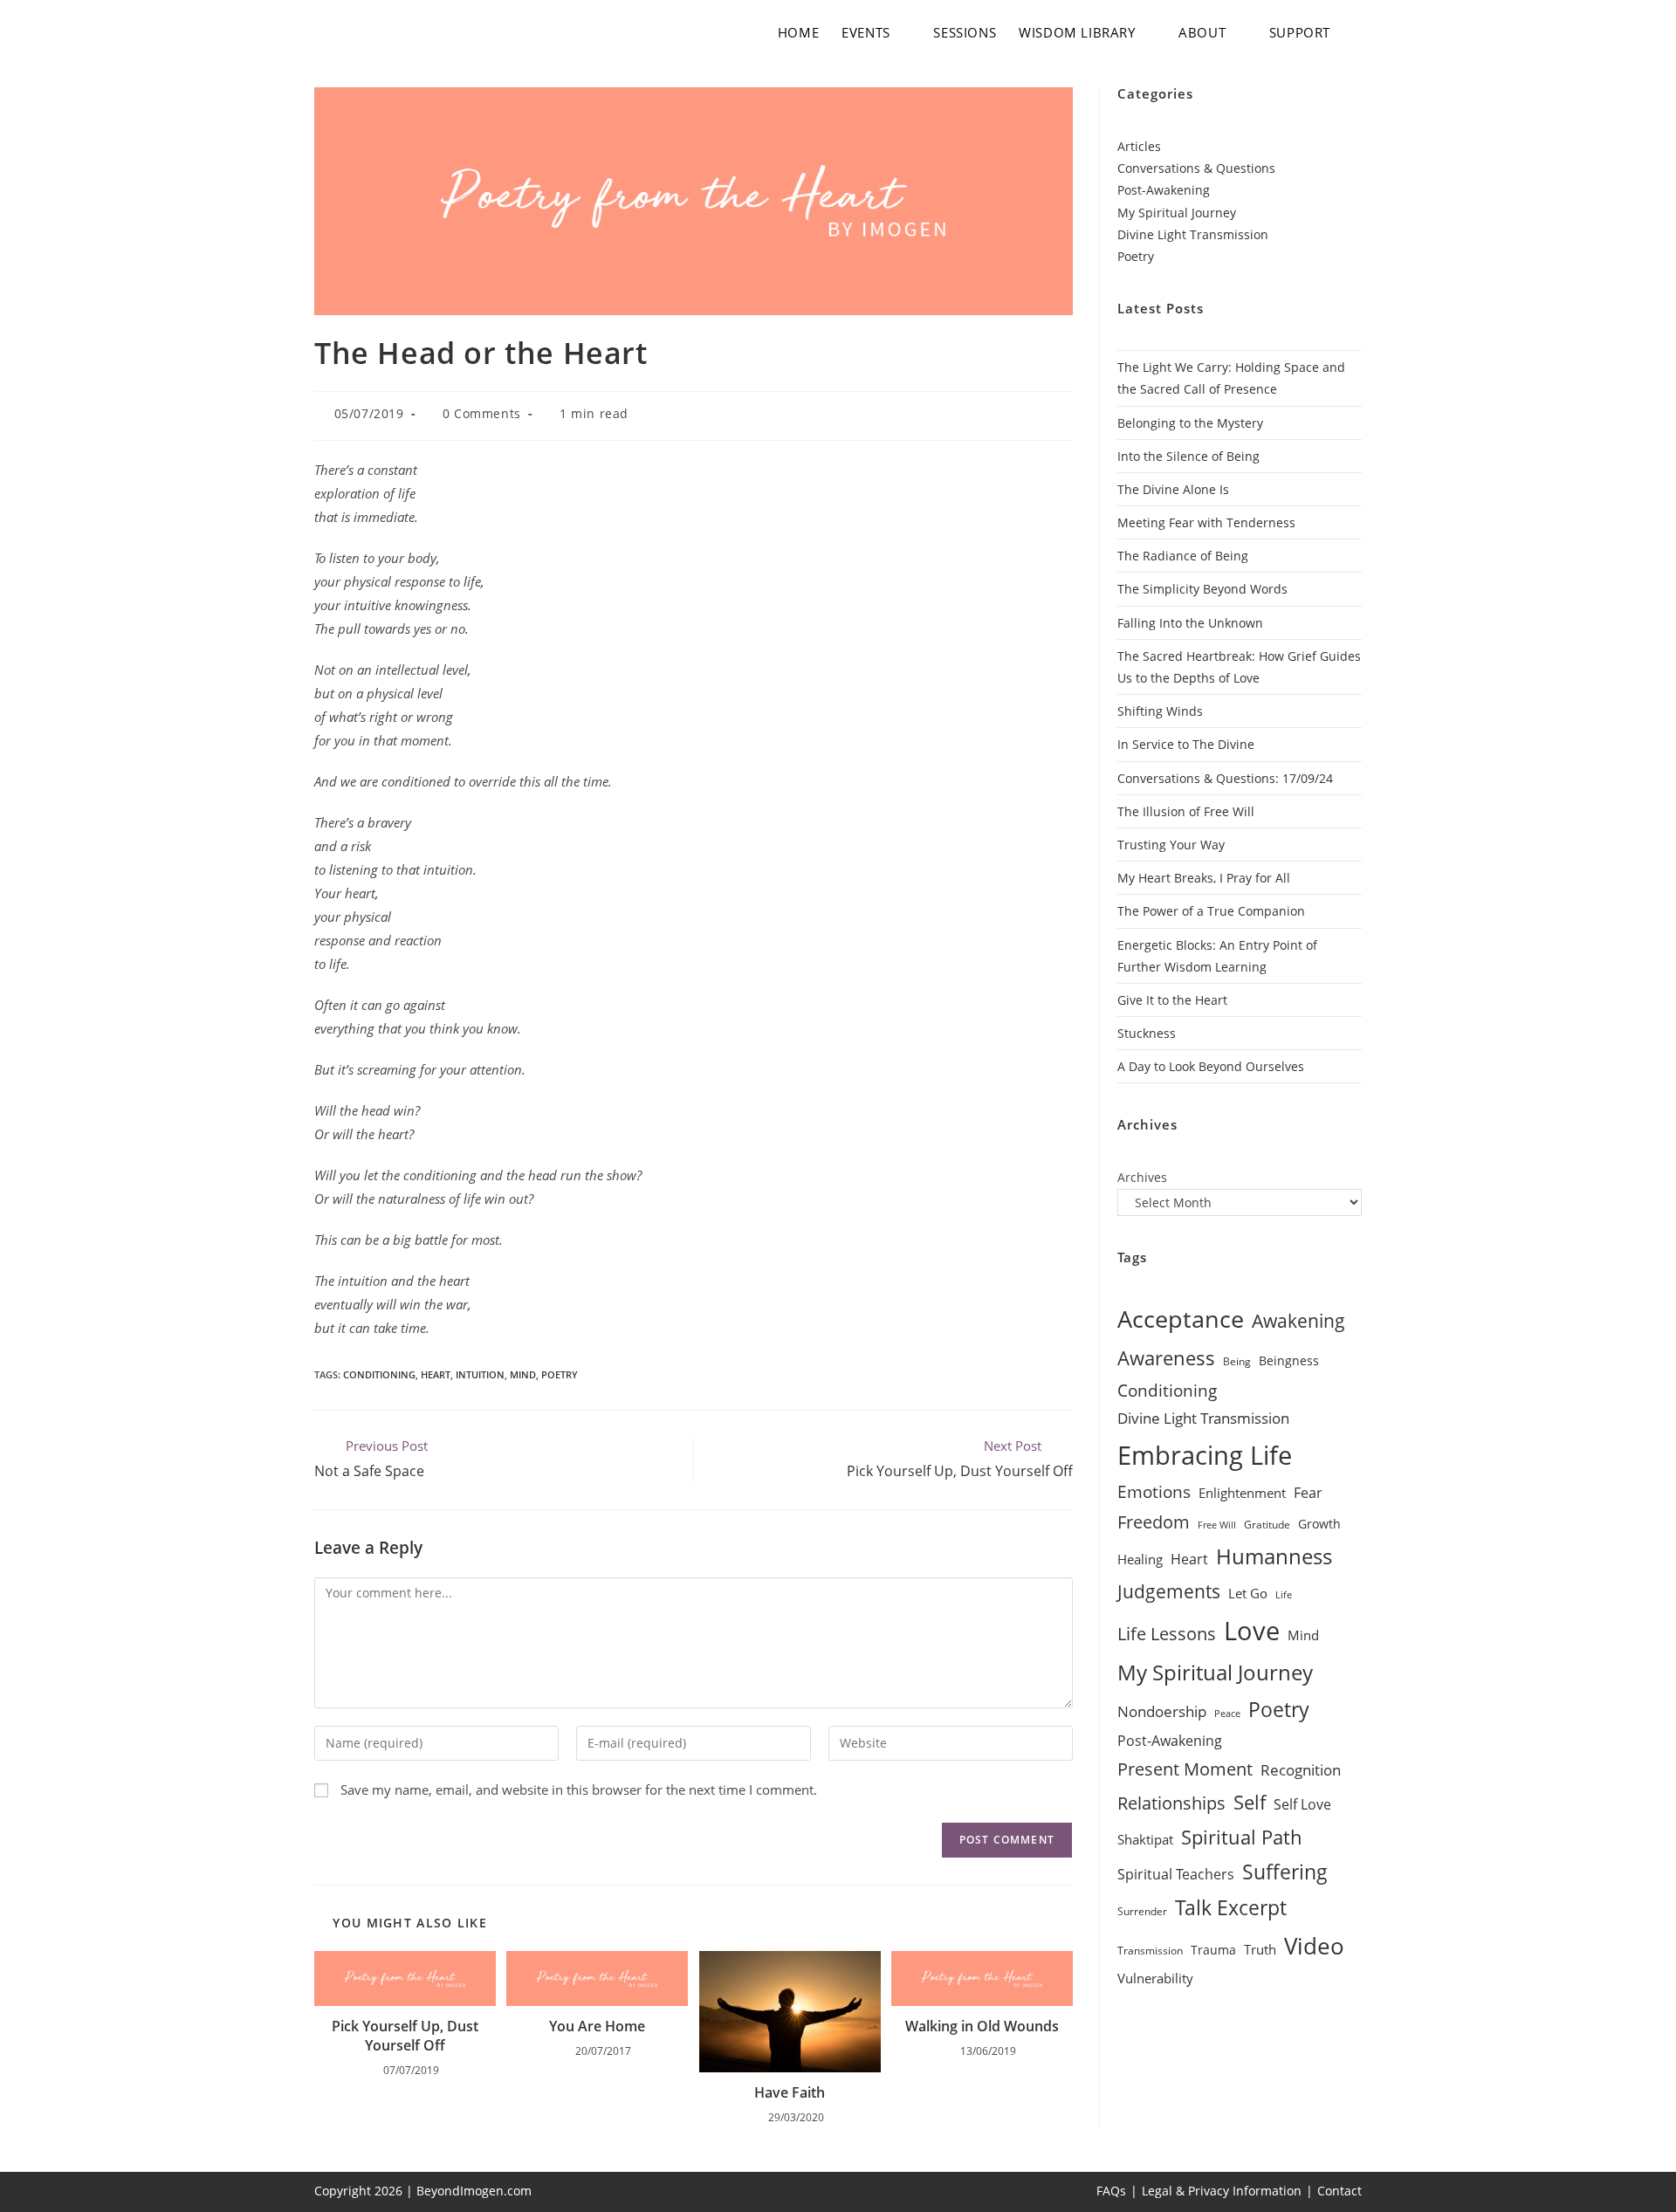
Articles (1139, 146)
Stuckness (1147, 1033)
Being (1237, 1361)
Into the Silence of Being (1188, 456)
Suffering (1285, 1872)
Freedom (1154, 1522)
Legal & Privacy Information (1222, 2191)
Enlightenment (1242, 1493)
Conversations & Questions (1196, 168)
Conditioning (379, 1374)
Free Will (1217, 1525)
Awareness (1166, 1357)
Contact (1339, 2191)
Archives (1142, 1177)
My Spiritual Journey (1177, 213)
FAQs (1111, 2191)
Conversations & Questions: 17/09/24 (1225, 778)
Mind (523, 1374)
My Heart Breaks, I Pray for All (1204, 878)
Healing (1140, 1559)
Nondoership (1162, 1711)
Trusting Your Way (1171, 845)
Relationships (1171, 1803)
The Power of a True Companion (1211, 911)
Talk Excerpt (1231, 1908)
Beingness (1289, 1360)
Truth (1260, 1949)
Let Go (1248, 1593)
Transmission (1150, 1951)
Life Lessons (1167, 1634)
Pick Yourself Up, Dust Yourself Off (405, 2036)
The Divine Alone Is (1173, 489)
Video (1314, 1946)
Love (1252, 1631)
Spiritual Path (1242, 1837)
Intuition (480, 1374)
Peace (1227, 1714)
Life (1284, 1595)
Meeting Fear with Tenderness (1206, 522)
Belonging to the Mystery (1190, 423)
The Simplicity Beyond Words (1202, 589)
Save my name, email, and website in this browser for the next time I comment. (579, 1790)
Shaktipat (1145, 1839)
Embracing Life (1205, 1455)
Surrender (1142, 1911)
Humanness (1274, 1556)
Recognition (1301, 1770)
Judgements (1169, 1591)
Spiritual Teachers (1176, 1874)
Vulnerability (1155, 1978)
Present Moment (1185, 1769)
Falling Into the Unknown (1190, 623)
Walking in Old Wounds (982, 2026)
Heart (436, 1374)
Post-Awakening (1164, 190)
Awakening (1298, 1321)
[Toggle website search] (1358, 32)
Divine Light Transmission (1193, 234)
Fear (1308, 1493)
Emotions (1154, 1492)
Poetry (560, 1374)
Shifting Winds (1160, 711)
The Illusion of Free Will (1186, 811)
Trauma (1213, 1950)
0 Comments (482, 413)
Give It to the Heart (1172, 1000)
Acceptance (1181, 1319)
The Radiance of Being (1183, 556)
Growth (1319, 1524)
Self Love (1302, 1804)
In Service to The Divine (1186, 744)
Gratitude (1267, 1525)
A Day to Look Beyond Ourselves (1211, 1066)
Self (1250, 1802)
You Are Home (597, 2026)
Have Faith (790, 2092)
